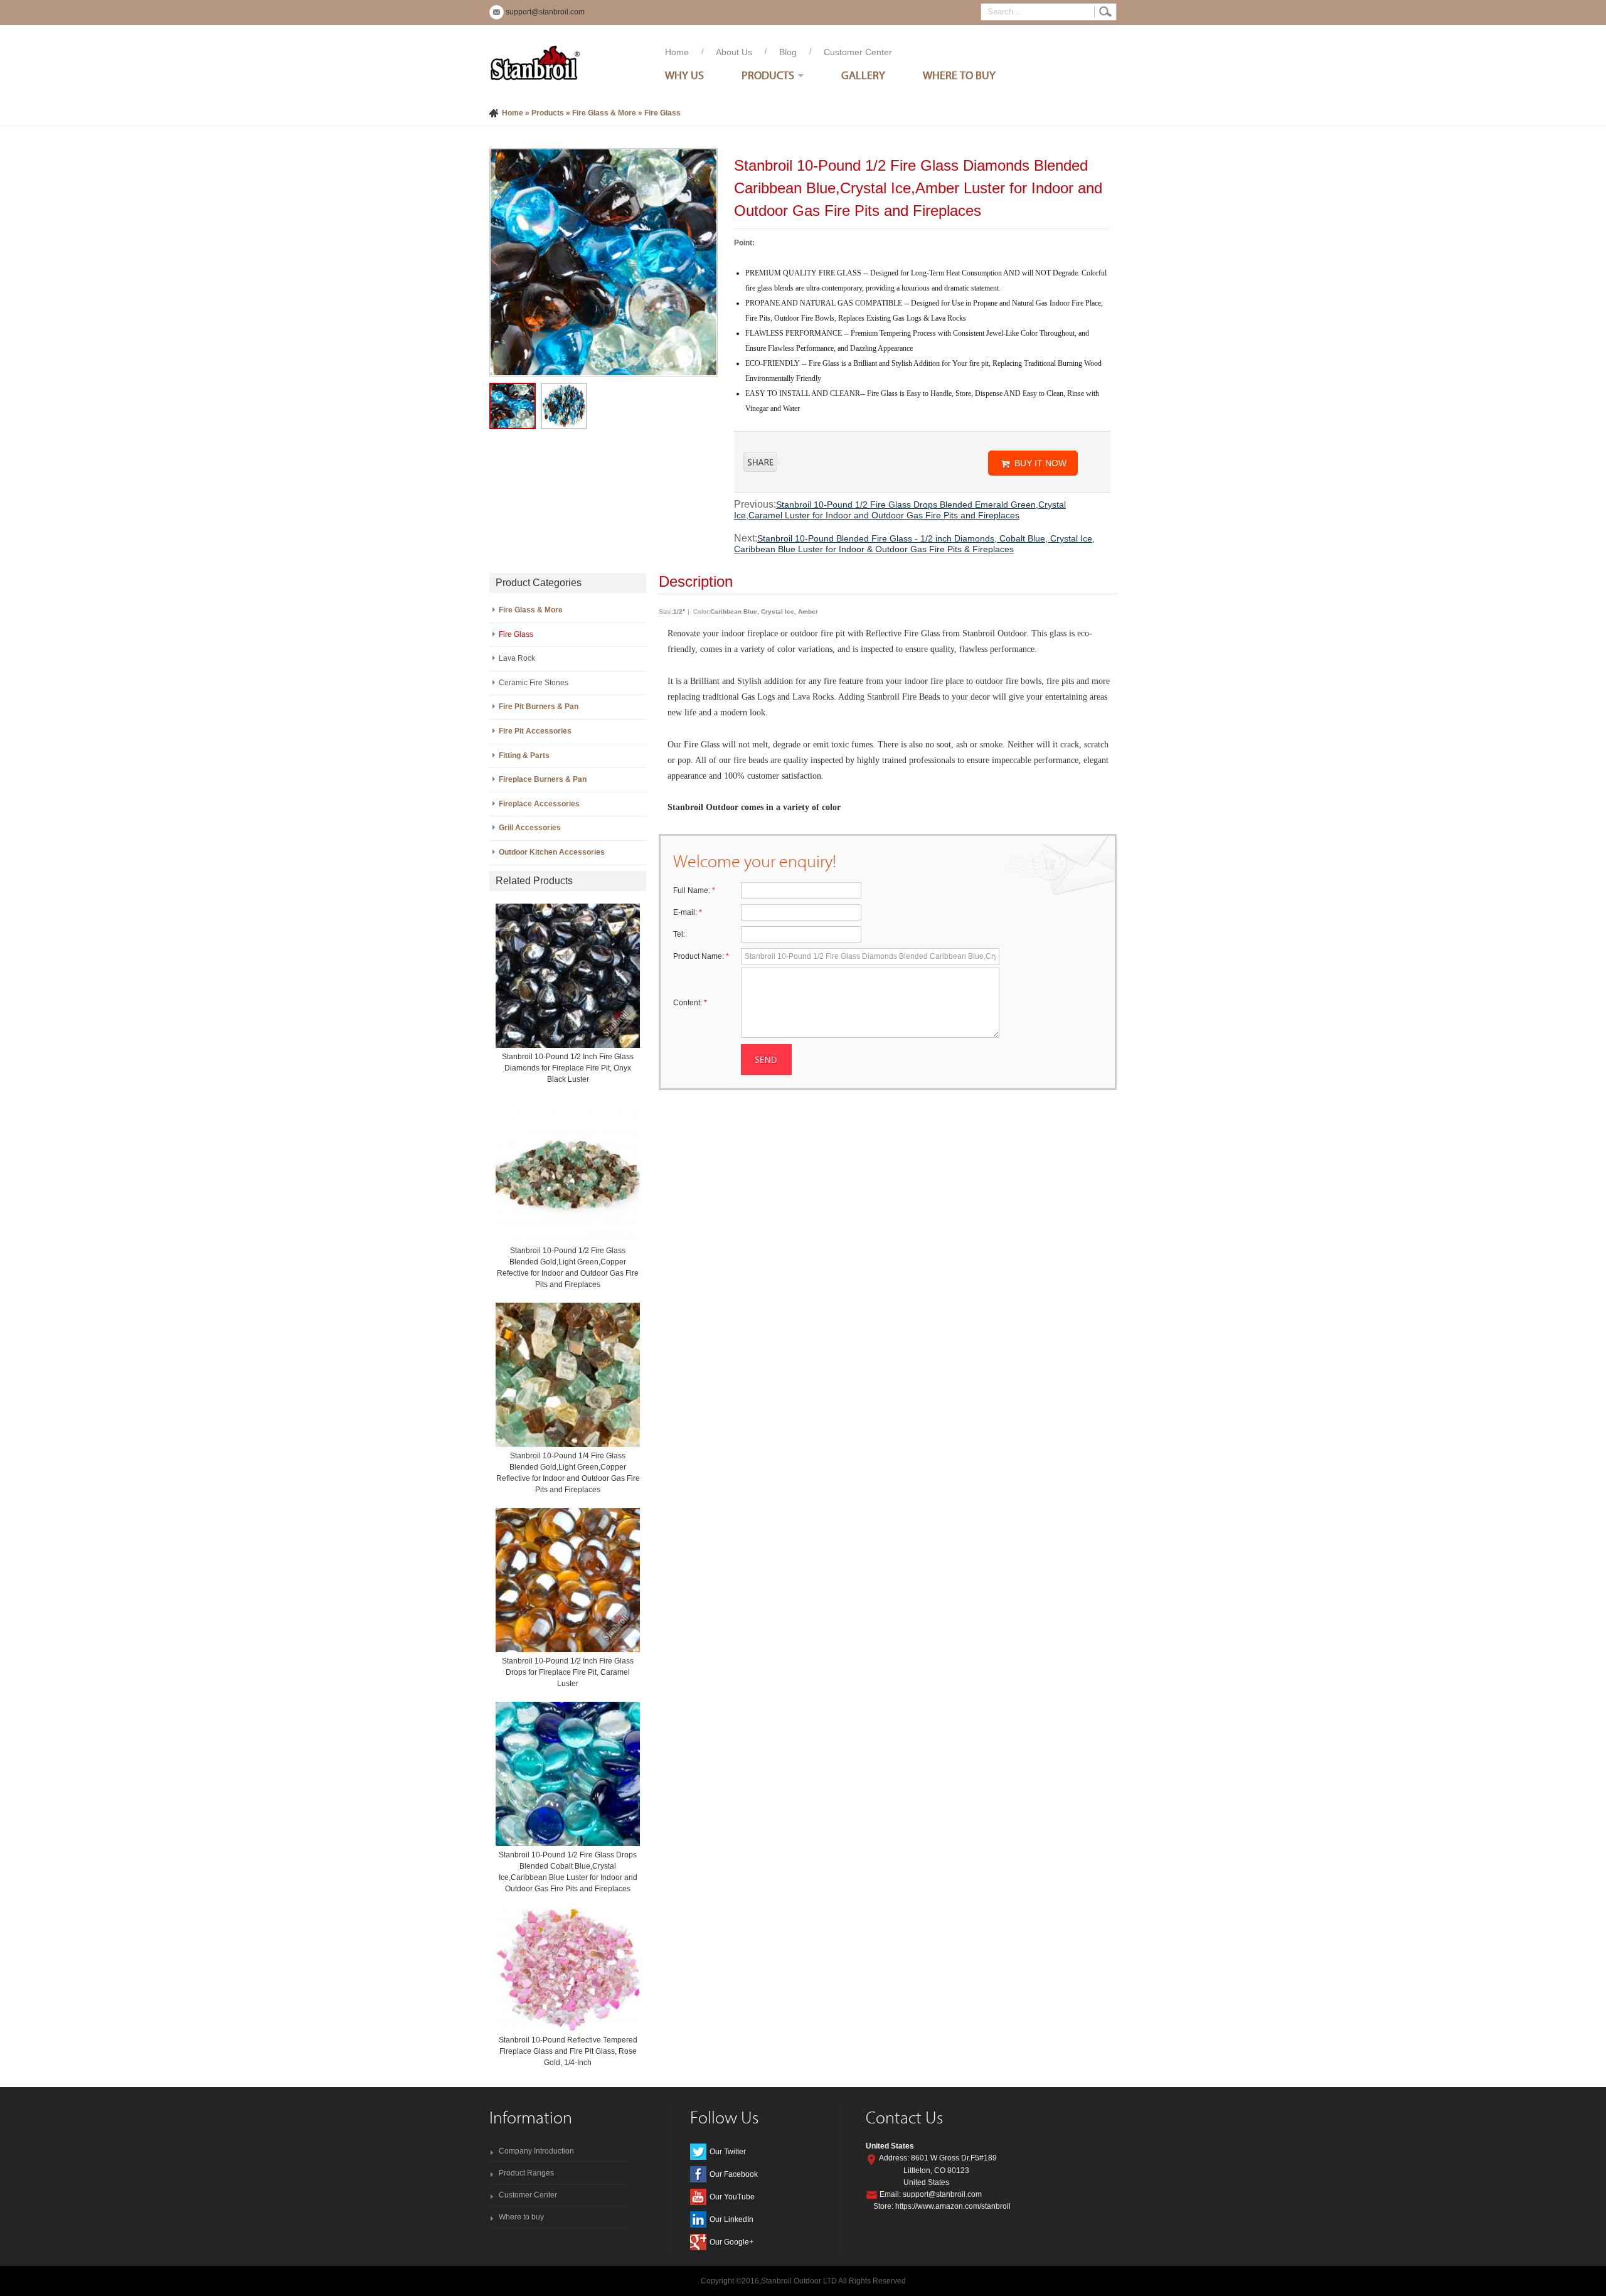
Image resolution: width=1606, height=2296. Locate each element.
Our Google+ (731, 2242)
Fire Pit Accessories (535, 731)
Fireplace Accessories (539, 804)
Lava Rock (517, 658)
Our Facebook (734, 2174)
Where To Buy (959, 75)
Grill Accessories (530, 828)
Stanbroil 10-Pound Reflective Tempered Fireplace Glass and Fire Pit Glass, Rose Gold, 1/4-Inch (568, 2051)
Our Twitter (728, 2152)
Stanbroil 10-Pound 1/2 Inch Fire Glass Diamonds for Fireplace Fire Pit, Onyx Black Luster (568, 1068)
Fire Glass (662, 113)
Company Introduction (536, 2151)
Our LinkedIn (731, 2219)
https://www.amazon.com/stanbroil (953, 2206)
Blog (788, 52)
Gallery (863, 75)
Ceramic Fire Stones (534, 683)
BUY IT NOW (1040, 463)
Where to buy (521, 2217)
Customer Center (858, 52)
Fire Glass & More (604, 113)
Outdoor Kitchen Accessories (552, 852)
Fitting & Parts (524, 756)
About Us (734, 52)
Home (677, 52)
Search (1105, 12)
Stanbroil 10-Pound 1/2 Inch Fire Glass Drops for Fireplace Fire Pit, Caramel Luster (568, 1672)
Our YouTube (732, 2197)
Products (768, 75)
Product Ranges (526, 2173)
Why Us (684, 75)
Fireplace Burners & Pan (543, 779)
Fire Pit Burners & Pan (539, 707)
